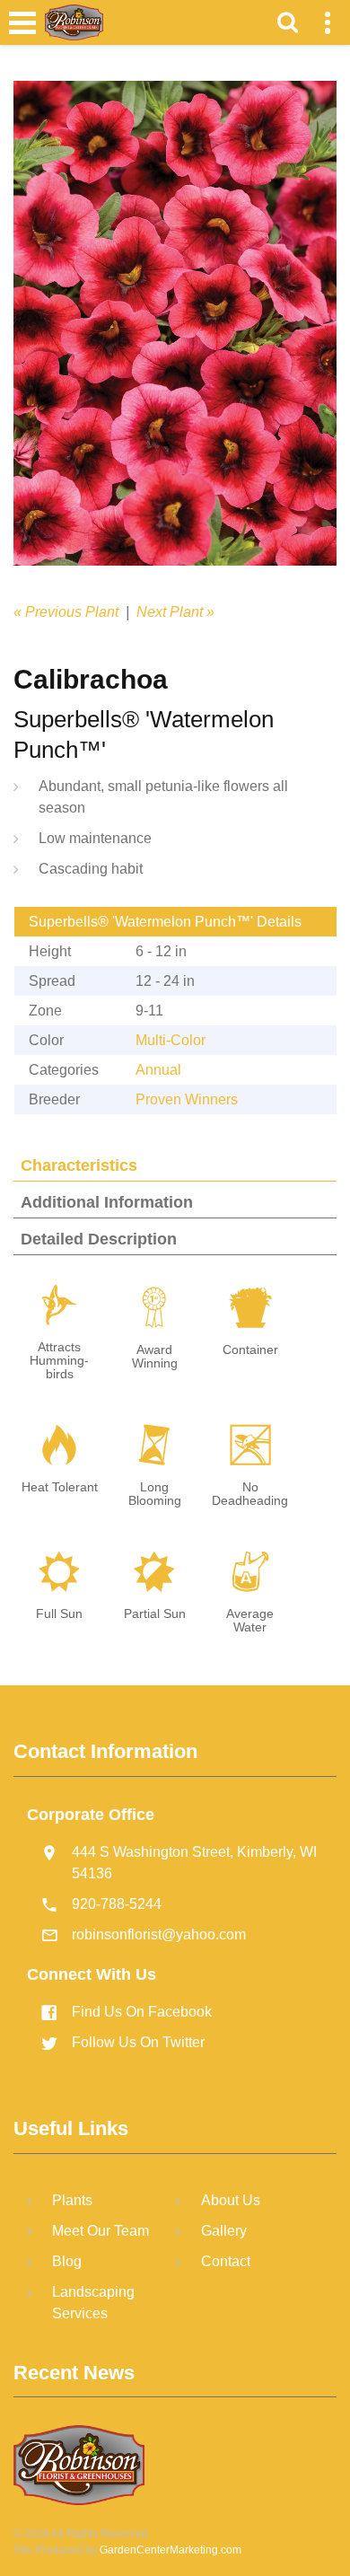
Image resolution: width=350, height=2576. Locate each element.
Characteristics (79, 1165)
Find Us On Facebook (142, 2012)
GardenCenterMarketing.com (171, 2550)
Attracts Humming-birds (59, 1361)
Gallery (224, 2231)
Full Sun (59, 1614)
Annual (158, 1070)
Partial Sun (155, 1614)
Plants (72, 2200)
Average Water (250, 1621)
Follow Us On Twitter (138, 2042)
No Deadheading (250, 1494)
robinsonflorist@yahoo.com (159, 1934)
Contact (226, 2261)
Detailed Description (99, 1239)
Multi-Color (171, 1040)
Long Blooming (155, 1494)
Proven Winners (187, 1099)
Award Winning (155, 1357)
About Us (231, 2200)
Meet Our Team (101, 2231)
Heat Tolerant (60, 1487)
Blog (67, 2261)
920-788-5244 (117, 1904)
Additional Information (107, 1202)
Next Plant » (175, 612)
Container (250, 1350)
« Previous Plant (66, 612)
